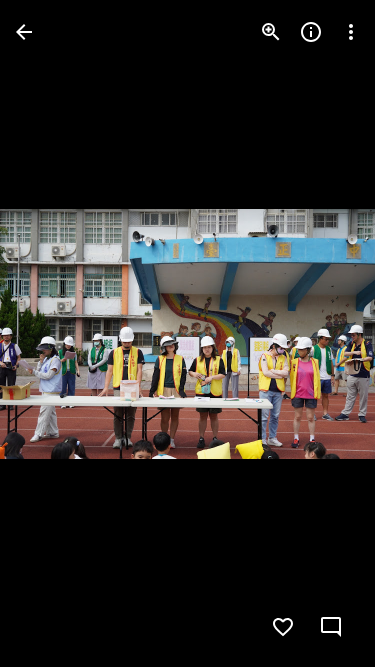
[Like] (283, 627)
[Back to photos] (24, 32)
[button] (319, 334)
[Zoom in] (271, 32)
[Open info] (311, 32)
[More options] (351, 32)
